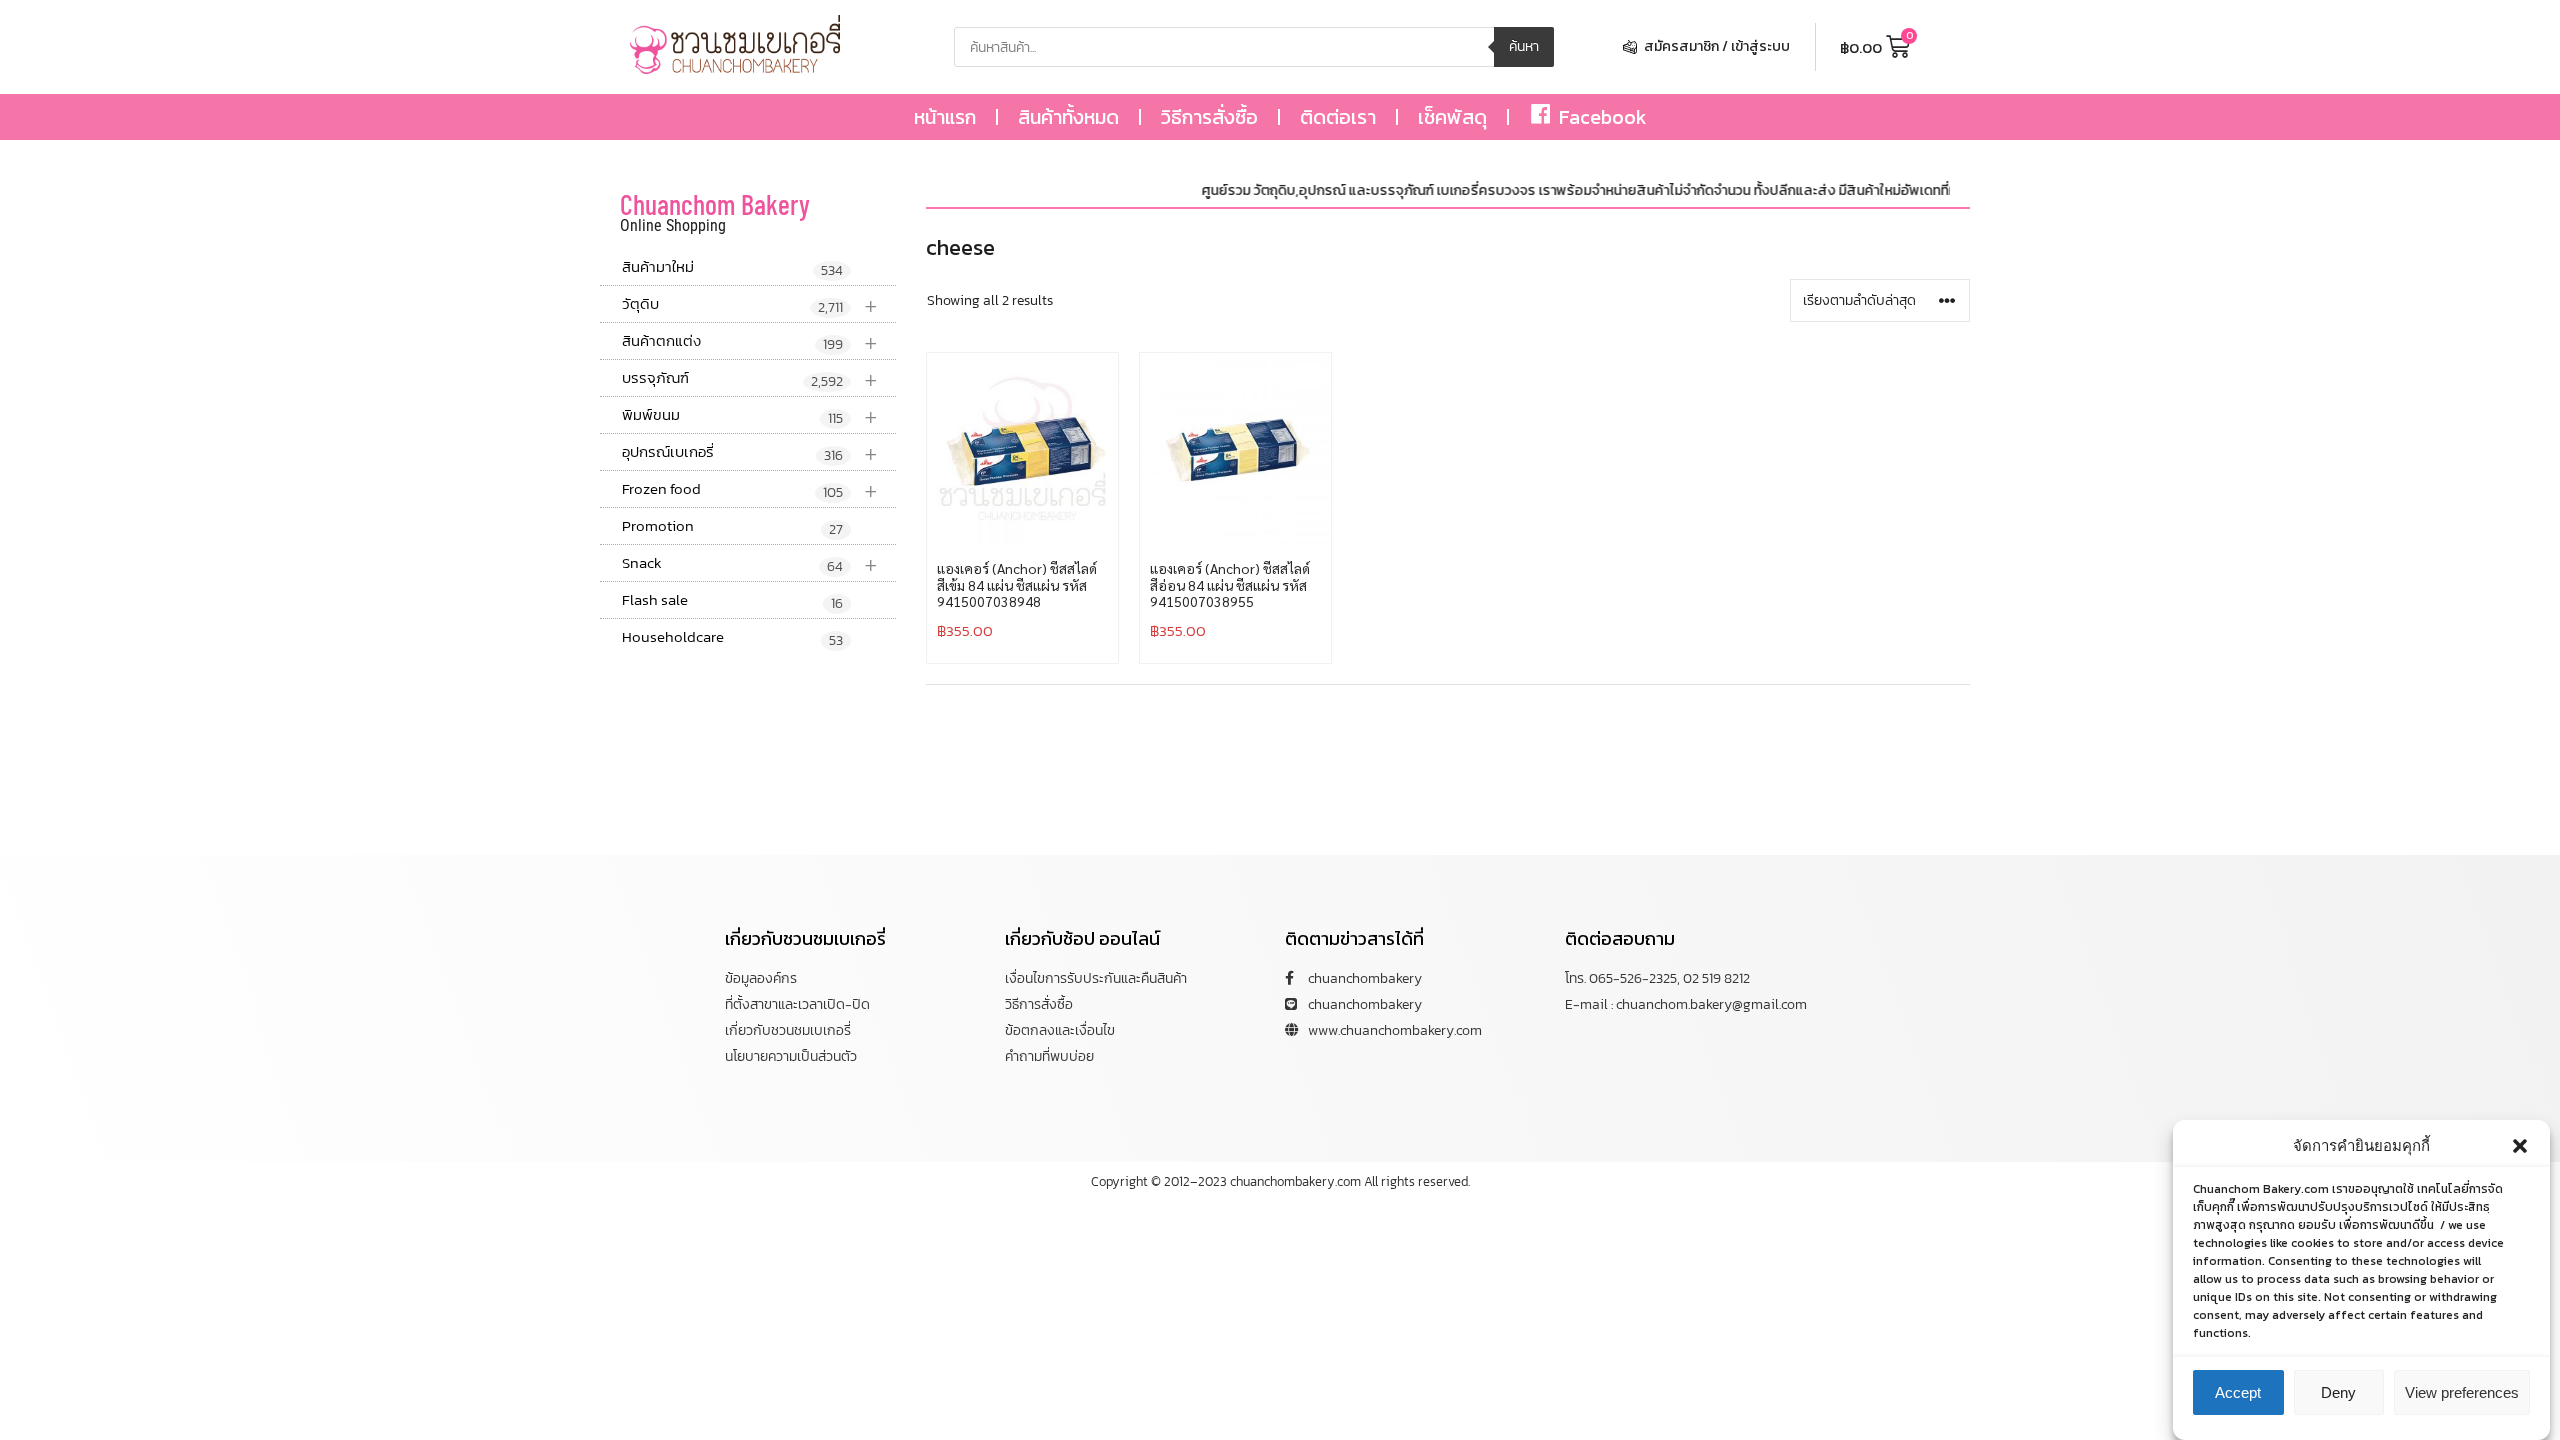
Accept (2238, 1392)
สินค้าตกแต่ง (750, 341)
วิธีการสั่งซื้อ (1209, 117)
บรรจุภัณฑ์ (750, 378)
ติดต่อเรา (1338, 117)
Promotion (732, 527)
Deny (2338, 1392)
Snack (750, 563)
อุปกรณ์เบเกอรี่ (750, 452)
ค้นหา (1524, 46)
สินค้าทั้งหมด (1068, 117)
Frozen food (750, 489)
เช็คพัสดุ (1452, 117)
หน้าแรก (945, 117)
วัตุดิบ (750, 304)
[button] (2520, 1146)
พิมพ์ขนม (750, 415)
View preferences (2462, 1392)
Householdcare (732, 638)
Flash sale (732, 601)
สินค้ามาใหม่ (732, 268)
